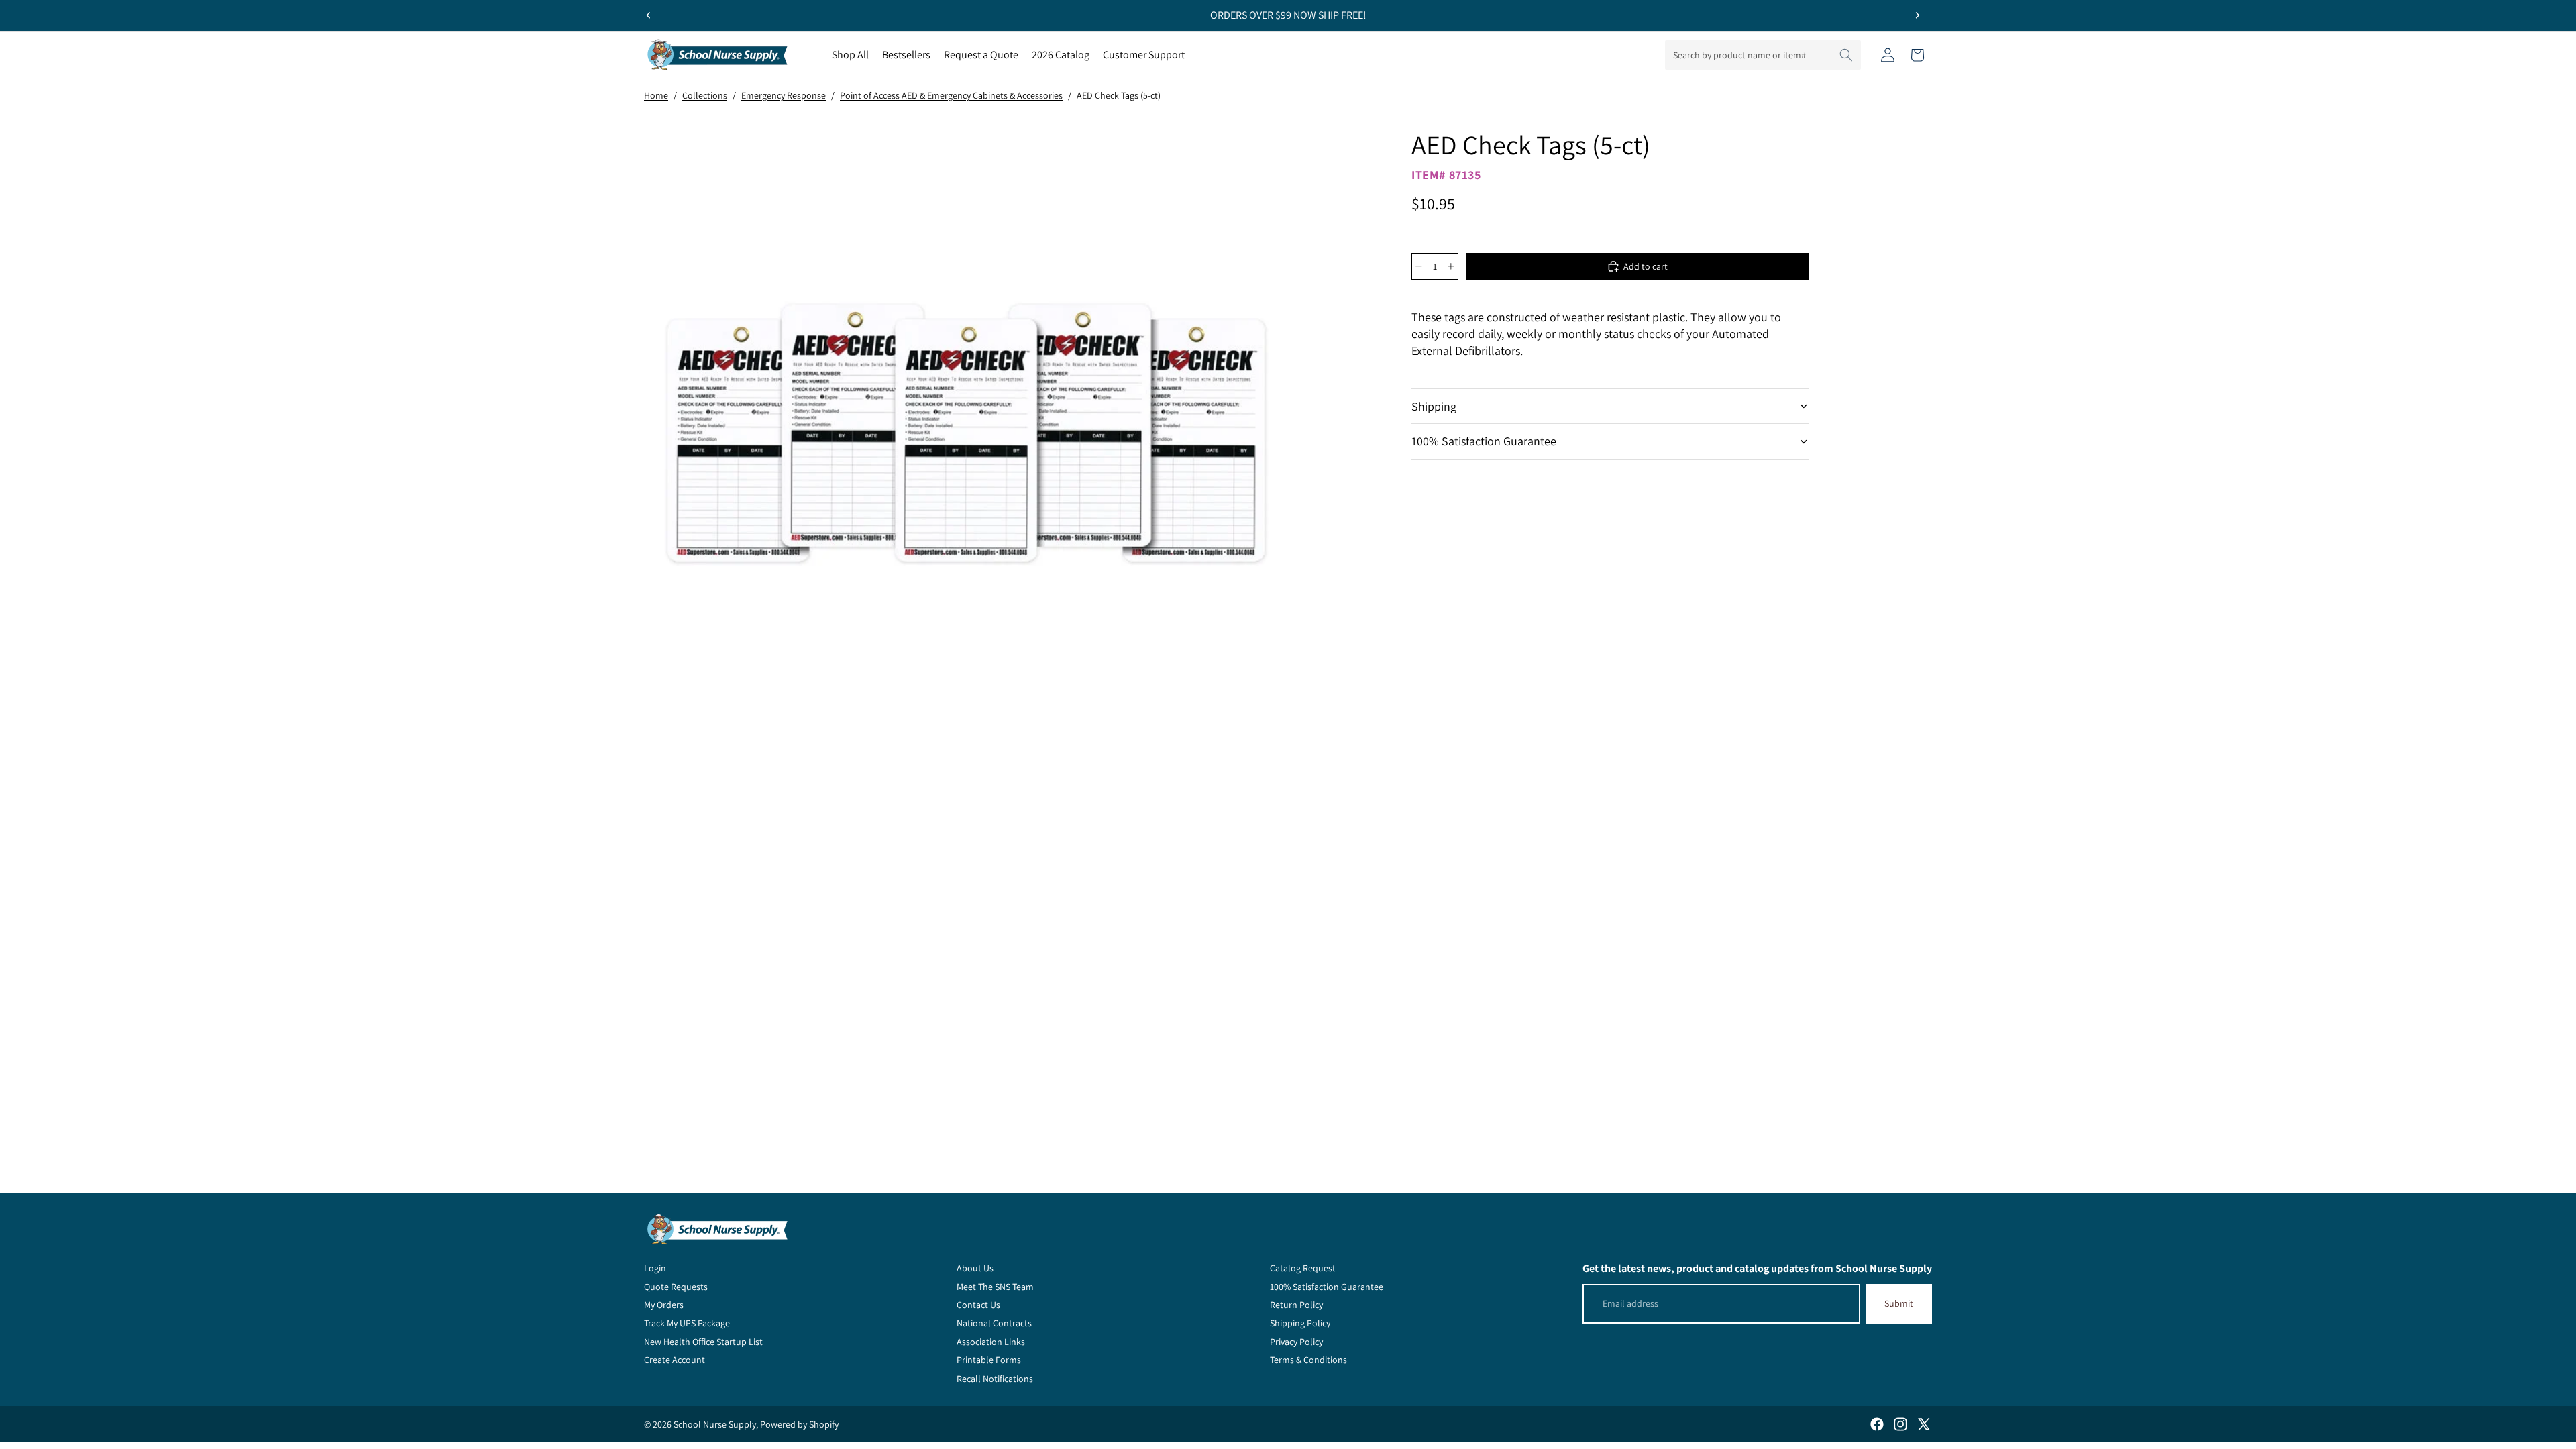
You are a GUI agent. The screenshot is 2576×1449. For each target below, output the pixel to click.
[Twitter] (1924, 1424)
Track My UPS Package (687, 1323)
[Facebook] (1877, 1424)
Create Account (675, 1360)
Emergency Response (784, 95)
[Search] (1846, 55)
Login (655, 1268)
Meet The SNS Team (995, 1287)
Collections (705, 95)
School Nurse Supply (715, 1424)
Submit (1899, 1303)
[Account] (1888, 55)
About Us (975, 1268)
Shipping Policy (1300, 1323)
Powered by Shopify (799, 1424)
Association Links (991, 1342)
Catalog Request (1303, 1268)
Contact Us (978, 1305)
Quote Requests (676, 1287)
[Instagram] (1900, 1424)
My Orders (664, 1305)
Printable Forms (989, 1360)
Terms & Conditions (1308, 1360)
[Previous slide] (649, 15)
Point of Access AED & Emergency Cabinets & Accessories (951, 95)
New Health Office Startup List (703, 1342)
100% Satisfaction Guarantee (1484, 441)
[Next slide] (1917, 15)
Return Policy (1296, 1305)
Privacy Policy (1296, 1342)
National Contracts (994, 1323)
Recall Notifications (995, 1379)
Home (656, 95)
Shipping (1434, 406)
